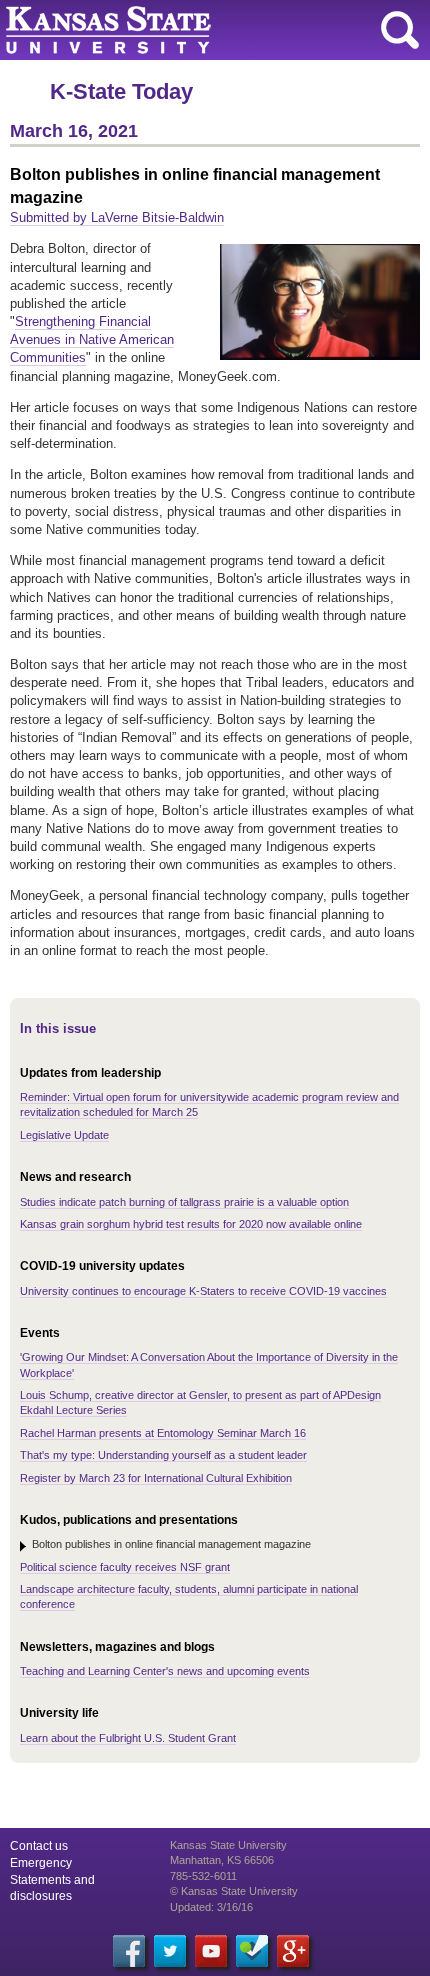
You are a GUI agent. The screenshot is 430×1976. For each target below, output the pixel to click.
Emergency (41, 1863)
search (400, 30)
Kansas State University (182, 30)
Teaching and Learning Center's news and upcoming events (165, 1671)
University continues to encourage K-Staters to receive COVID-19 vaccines (203, 1291)
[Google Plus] (293, 1951)
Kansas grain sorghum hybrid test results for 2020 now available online (191, 1224)
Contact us (39, 1846)
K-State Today (121, 91)
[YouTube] (211, 1951)
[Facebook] (129, 1951)
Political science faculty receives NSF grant (125, 1567)
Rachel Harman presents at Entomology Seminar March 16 (163, 1433)
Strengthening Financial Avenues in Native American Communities (92, 339)
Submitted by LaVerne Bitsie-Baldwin (117, 217)
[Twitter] (170, 1951)
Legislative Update (64, 1135)
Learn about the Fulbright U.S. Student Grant (128, 1738)
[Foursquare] (252, 1951)
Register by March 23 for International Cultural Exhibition (156, 1478)
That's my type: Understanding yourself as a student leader (163, 1455)
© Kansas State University (234, 1891)
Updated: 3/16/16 (211, 1907)
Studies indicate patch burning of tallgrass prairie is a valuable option (184, 1202)
